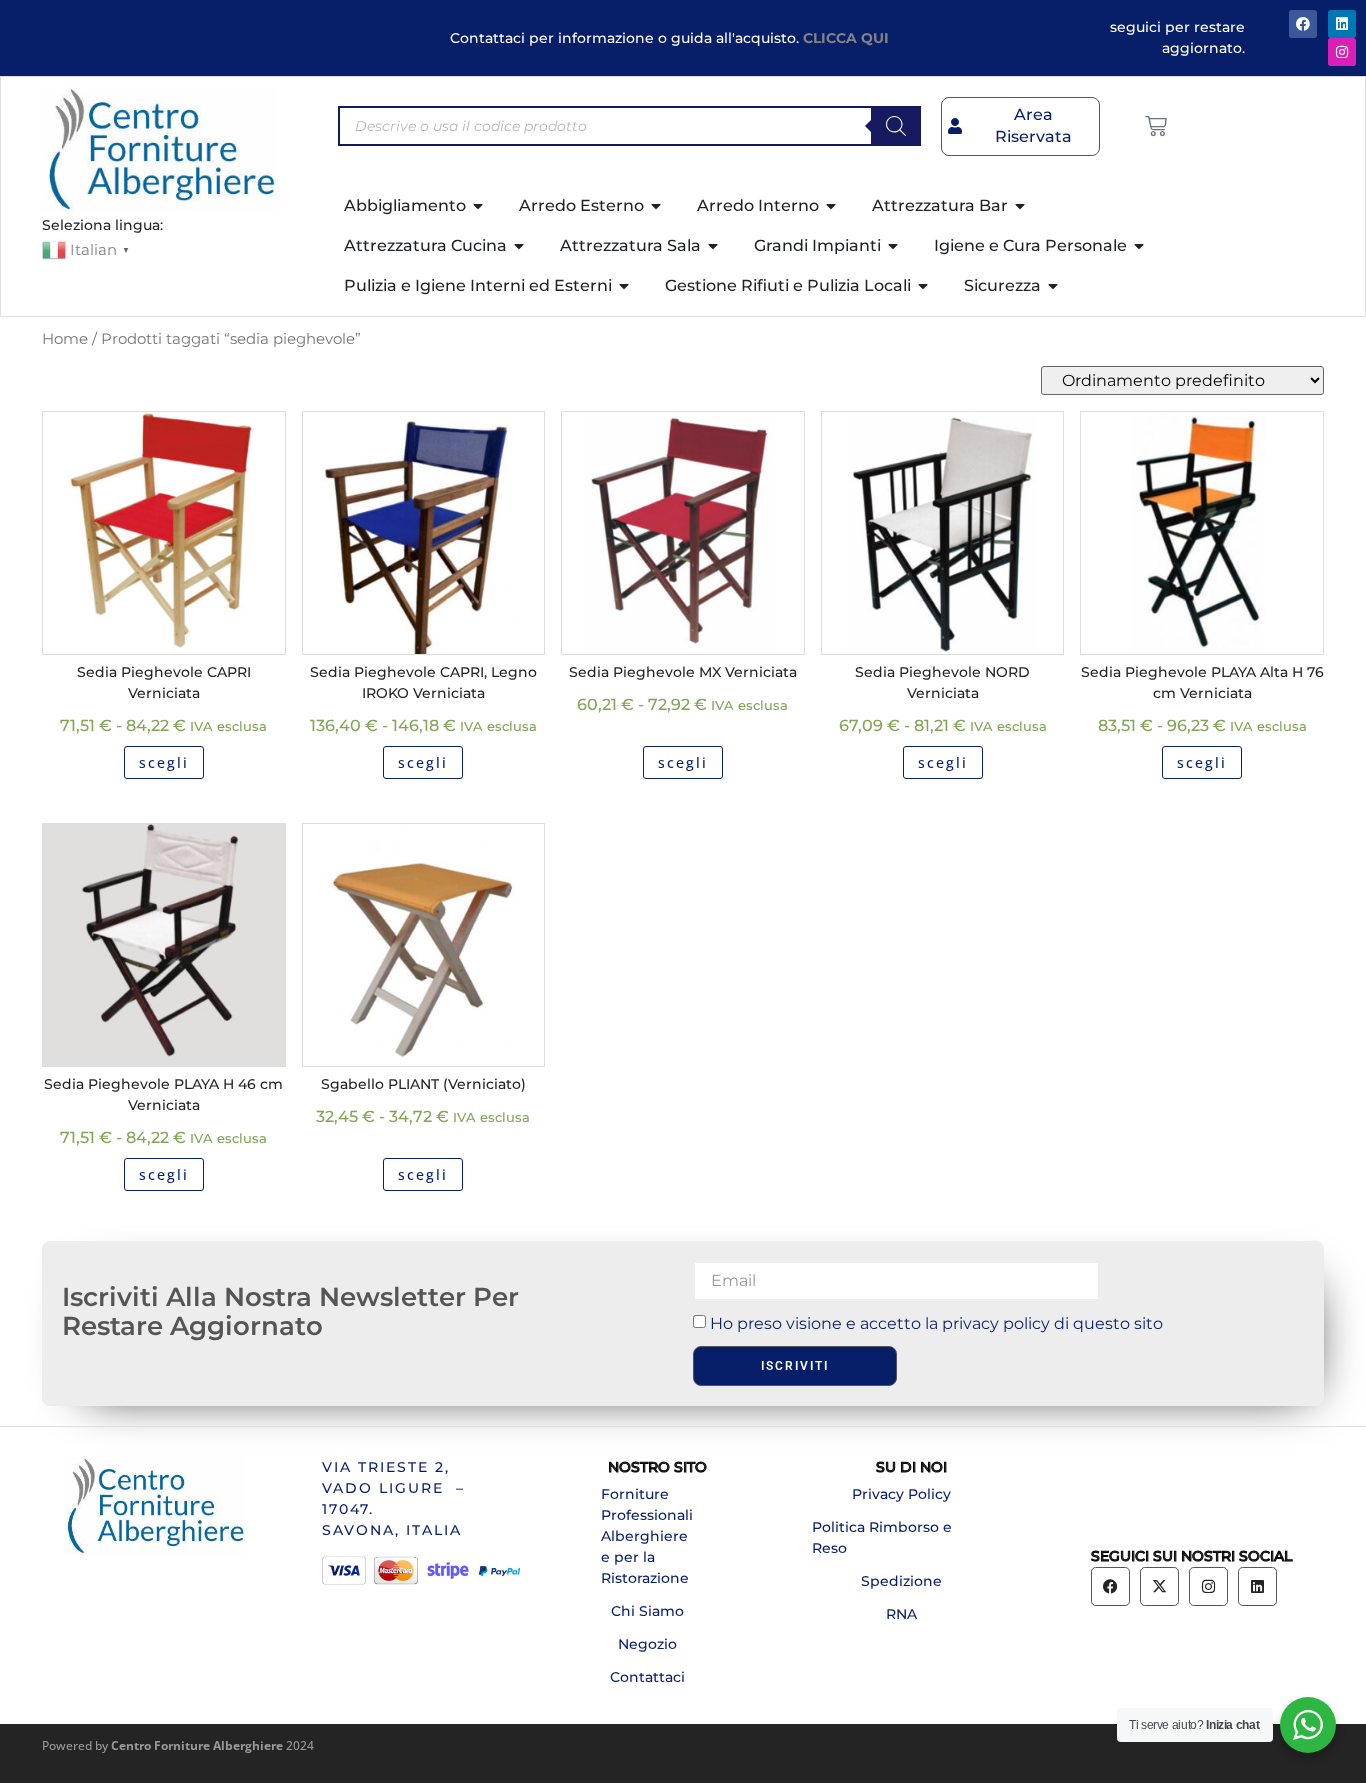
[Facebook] (1303, 24)
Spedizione (901, 1581)
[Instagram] (1342, 52)
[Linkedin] (1257, 1586)
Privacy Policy (901, 1494)
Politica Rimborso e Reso (882, 1537)
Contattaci (647, 1677)
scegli (164, 762)
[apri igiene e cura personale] (1140, 246)
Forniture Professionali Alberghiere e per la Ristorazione (647, 1536)
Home (65, 339)
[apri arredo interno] (832, 206)
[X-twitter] (1159, 1586)
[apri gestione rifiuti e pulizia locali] (924, 286)
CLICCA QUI (846, 38)
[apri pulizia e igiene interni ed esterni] (625, 286)
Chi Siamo (647, 1611)
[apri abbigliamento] (479, 206)
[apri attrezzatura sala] (714, 246)
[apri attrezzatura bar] (1021, 206)
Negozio (647, 1644)
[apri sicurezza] (1054, 286)
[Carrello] (1156, 126)
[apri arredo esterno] (657, 206)
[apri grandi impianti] (894, 246)
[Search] (896, 126)
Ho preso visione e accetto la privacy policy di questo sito (936, 1323)
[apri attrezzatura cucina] (520, 246)
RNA (901, 1614)
